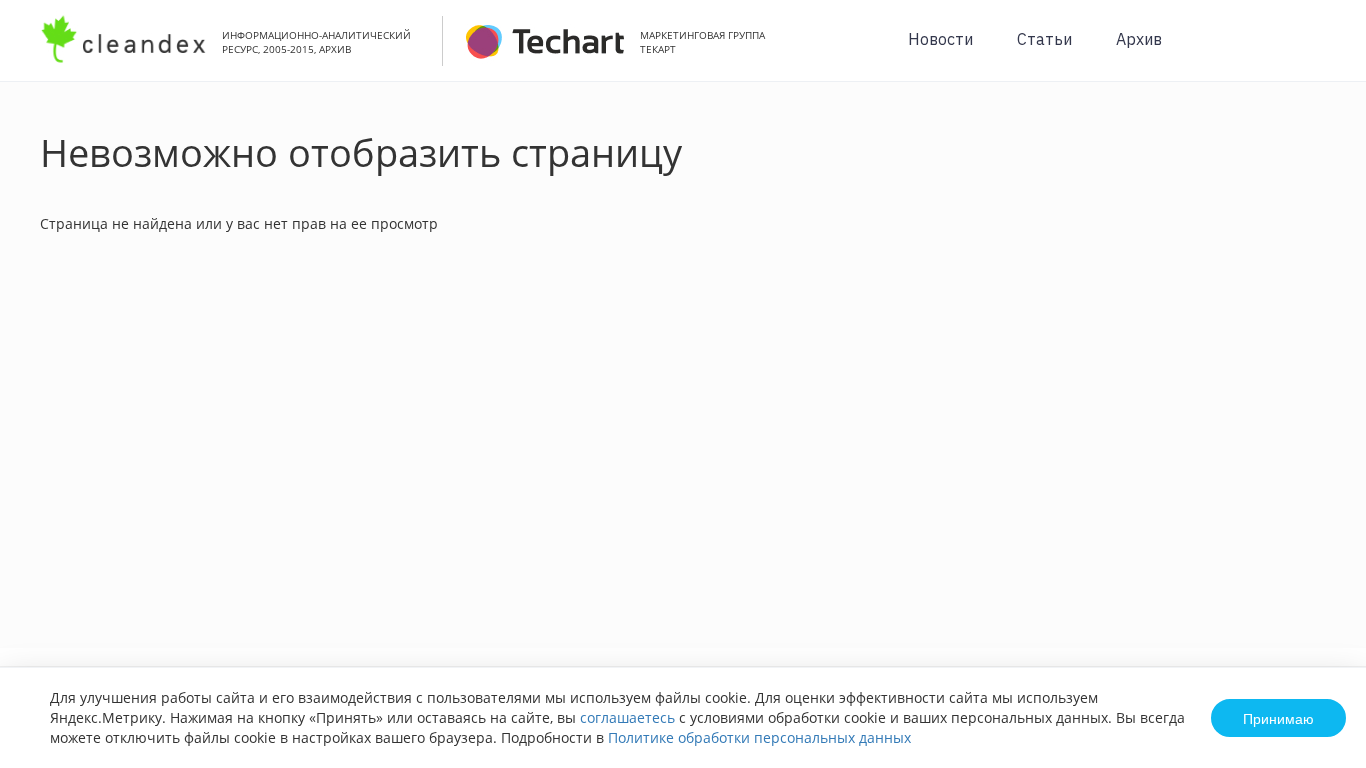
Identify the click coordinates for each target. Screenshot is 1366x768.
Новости (940, 39)
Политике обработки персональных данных (759, 737)
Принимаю (1278, 718)
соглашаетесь (627, 717)
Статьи (1044, 39)
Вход (1320, 51)
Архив (1139, 39)
